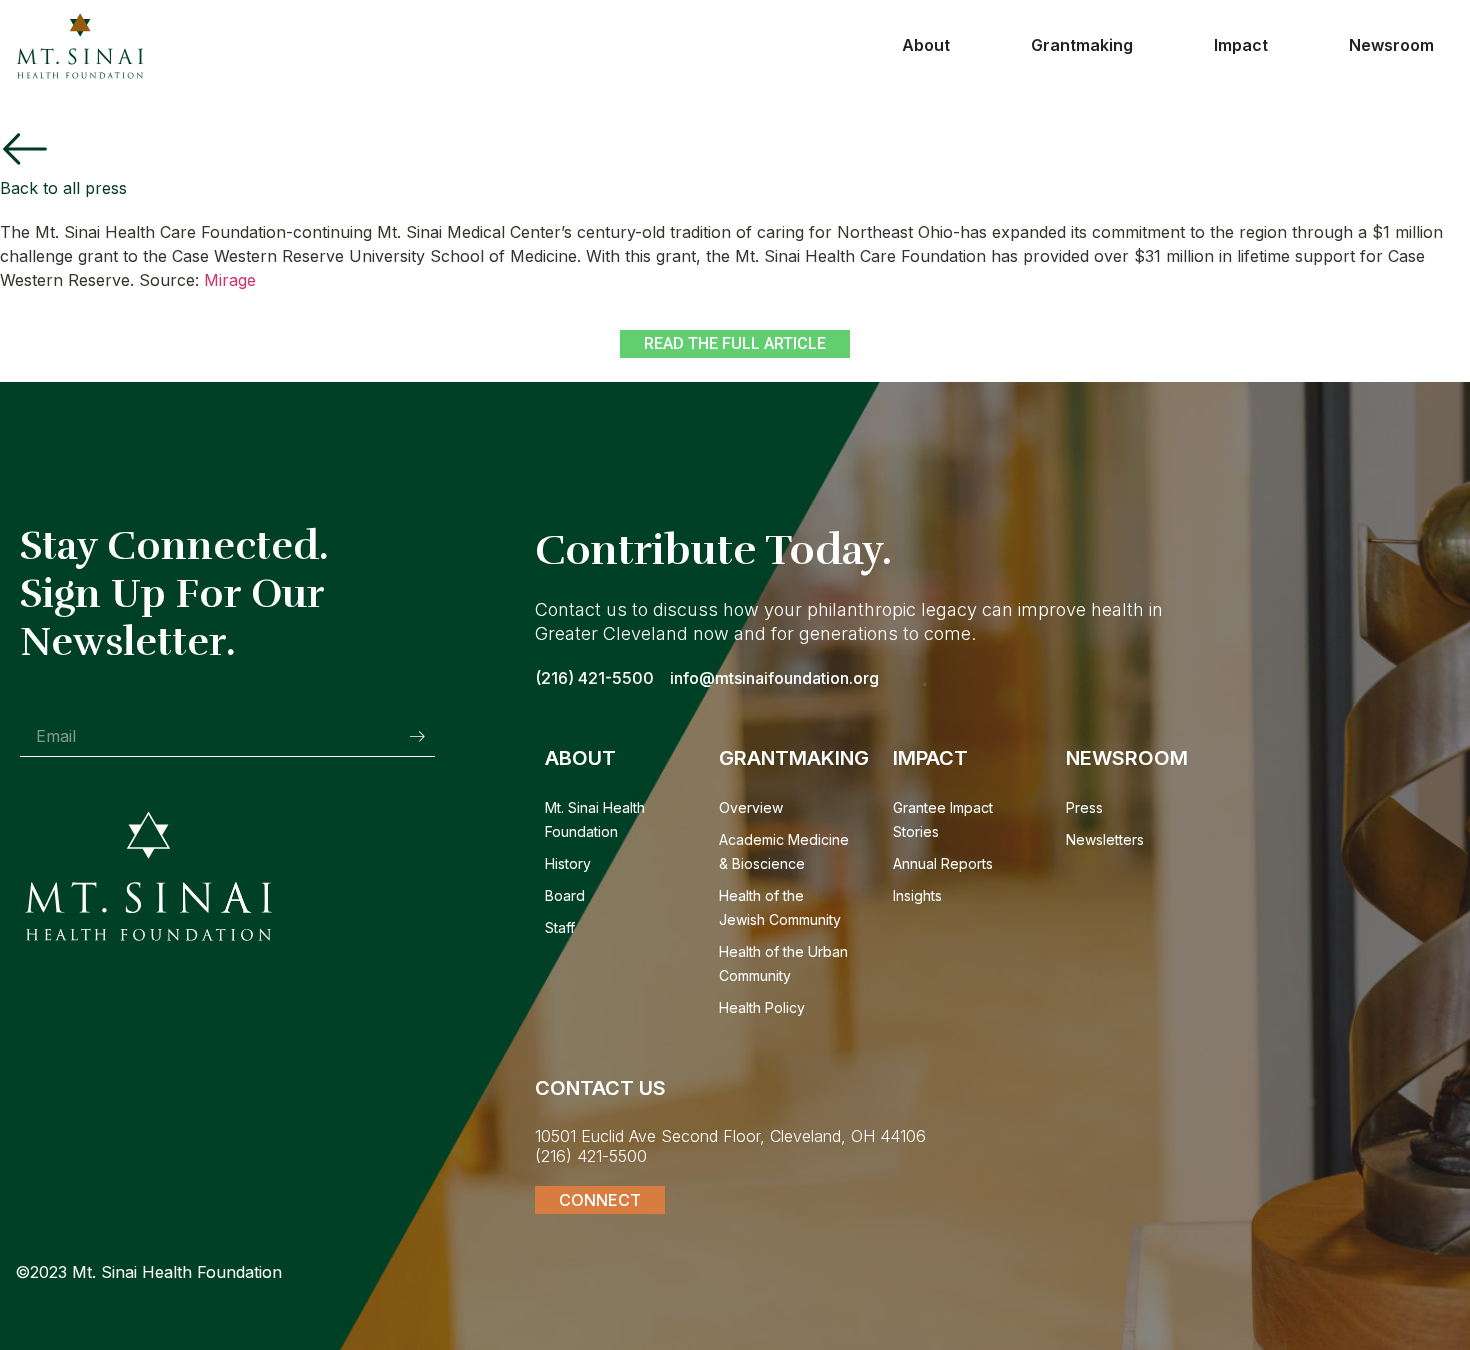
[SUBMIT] (417, 736)
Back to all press (63, 188)
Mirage (230, 280)
